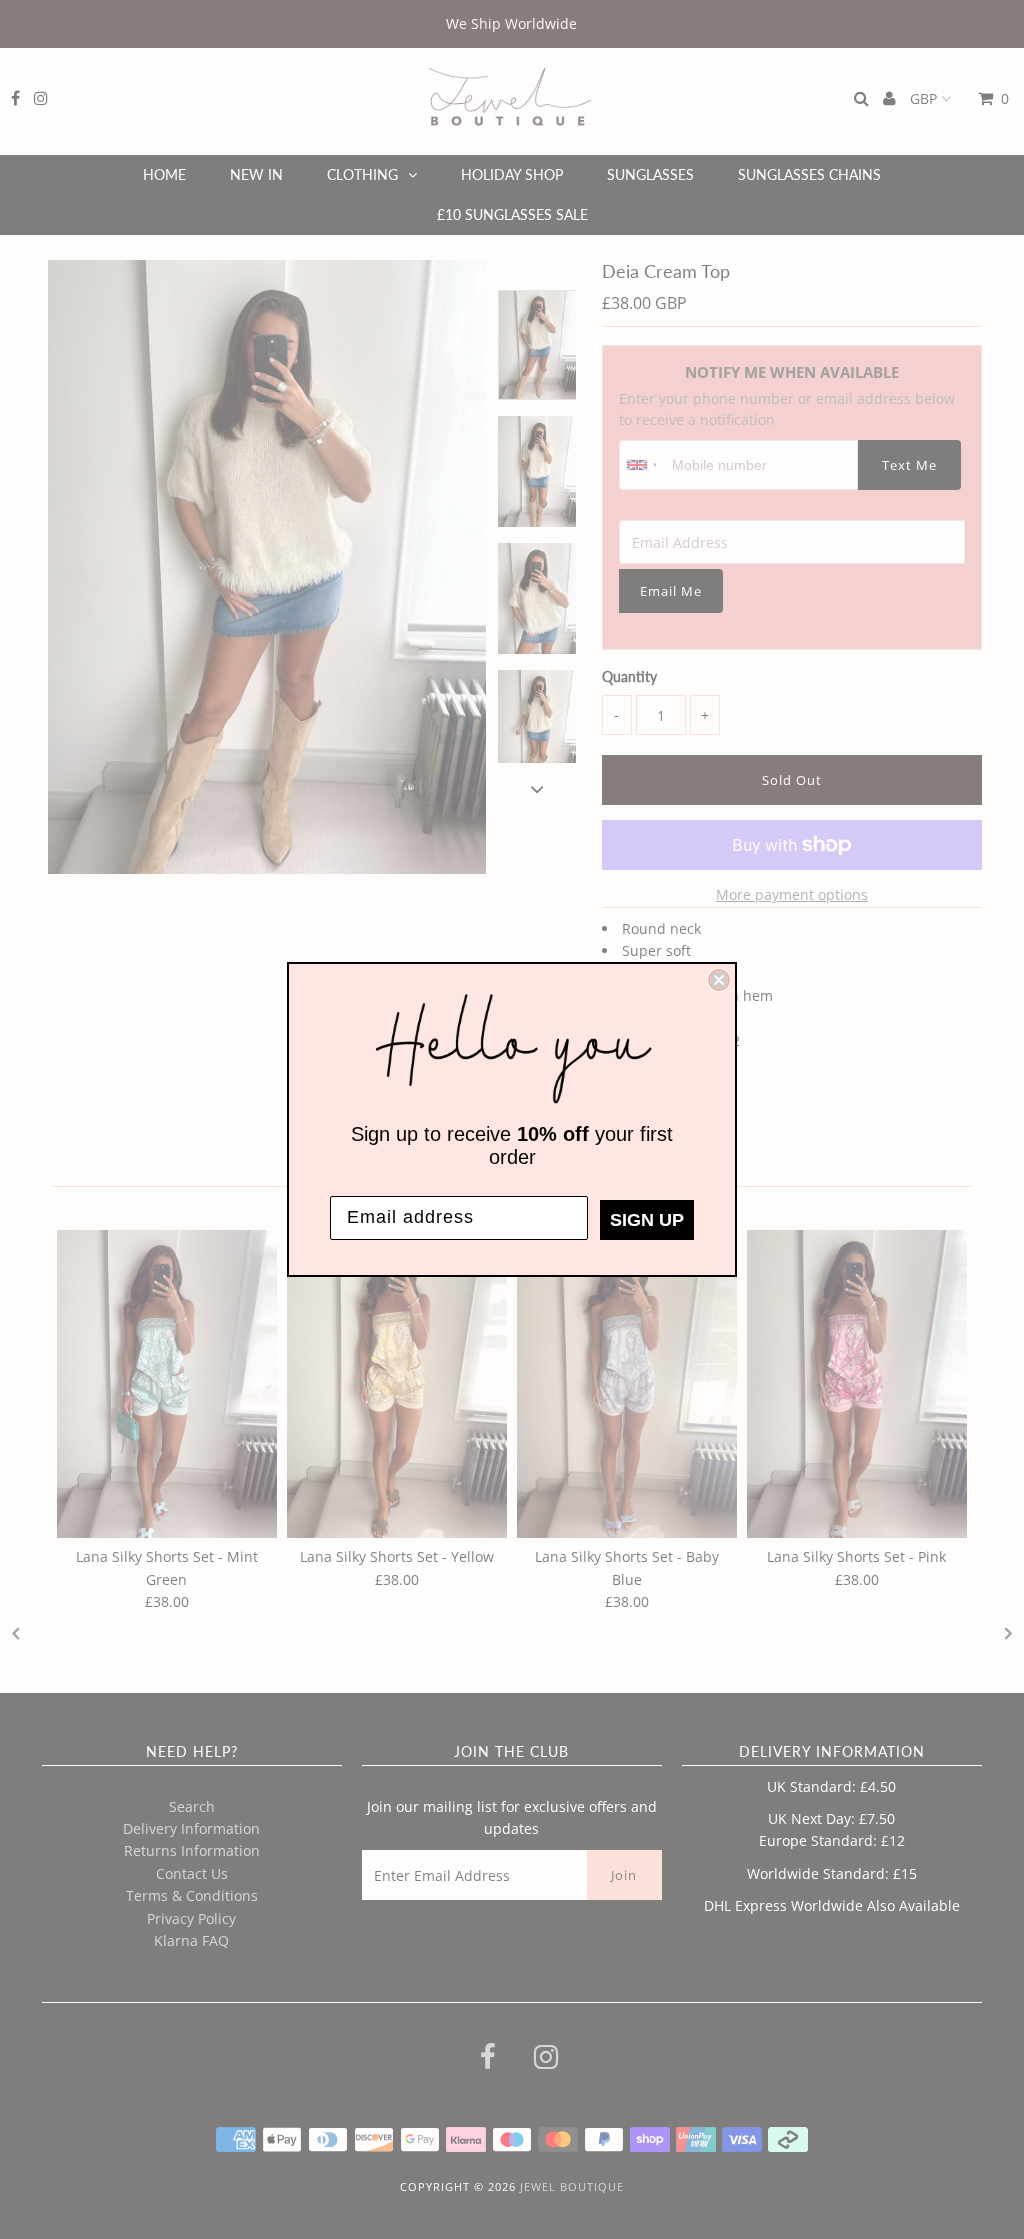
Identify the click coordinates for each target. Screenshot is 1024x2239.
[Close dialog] (719, 980)
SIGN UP (647, 1220)
